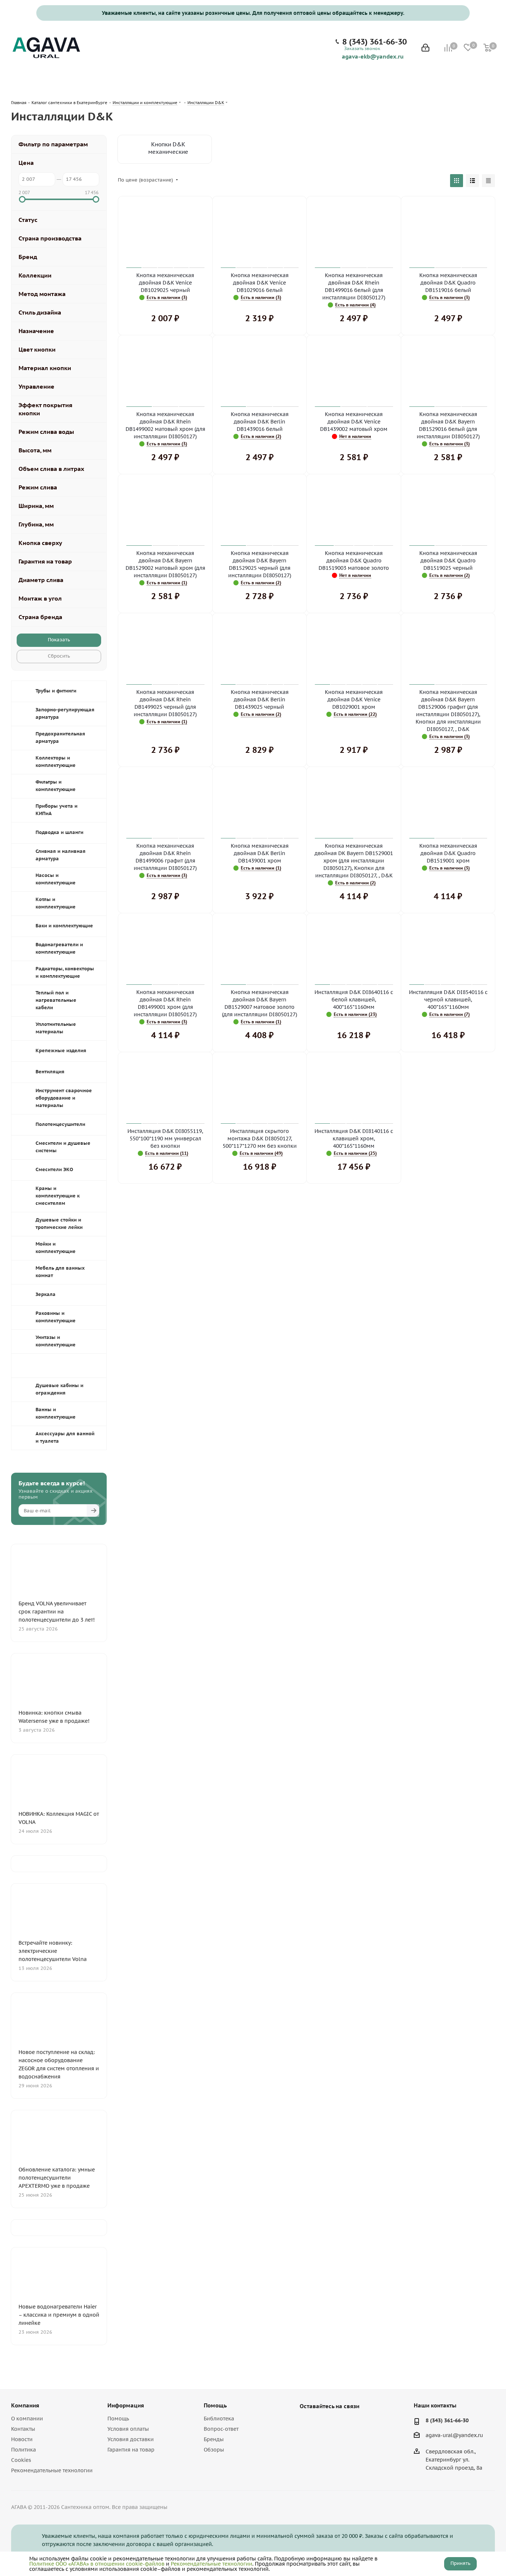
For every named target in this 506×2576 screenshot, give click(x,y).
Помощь (118, 2419)
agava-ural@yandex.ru (454, 2435)
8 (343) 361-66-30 (374, 42)
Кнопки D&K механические (168, 148)
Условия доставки (131, 2439)
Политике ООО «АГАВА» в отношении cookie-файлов (97, 2564)
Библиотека (219, 2419)
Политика (24, 2450)
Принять (460, 2563)
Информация (126, 2405)
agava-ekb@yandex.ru (373, 56)
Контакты (23, 2429)
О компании (27, 2419)
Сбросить (59, 656)
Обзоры (214, 2450)
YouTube (326, 2423)
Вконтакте (307, 2423)
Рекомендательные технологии (52, 2470)
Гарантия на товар (131, 2450)
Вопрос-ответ (221, 2429)
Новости (22, 2439)
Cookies (21, 2460)
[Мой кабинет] (425, 48)
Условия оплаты (128, 2429)
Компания (25, 2405)
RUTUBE (344, 2423)
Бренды (214, 2439)
